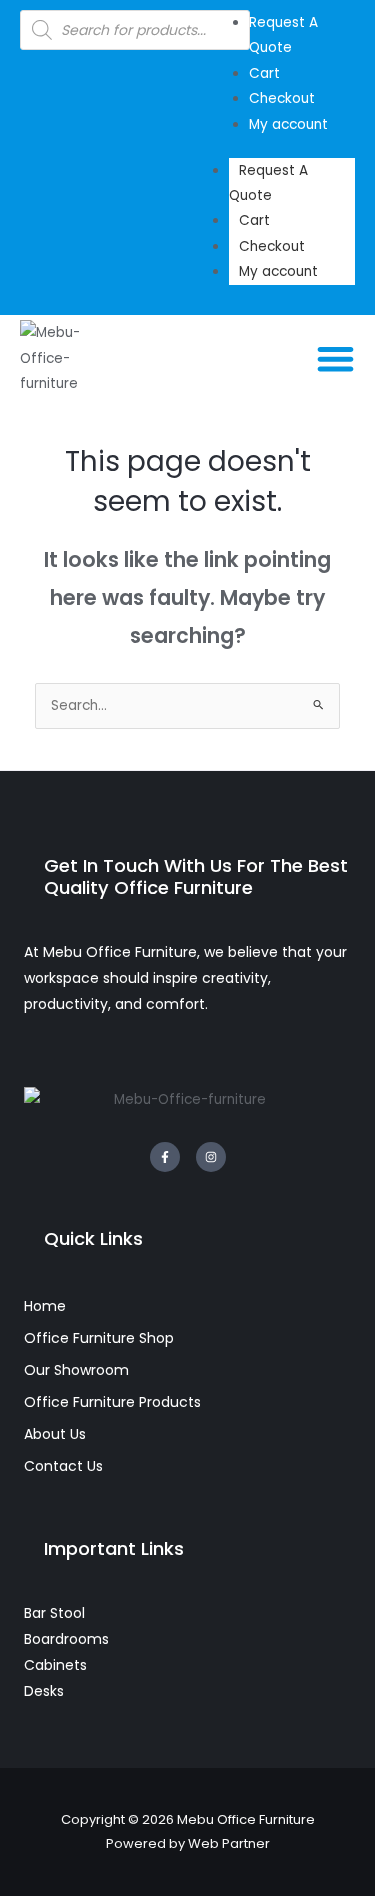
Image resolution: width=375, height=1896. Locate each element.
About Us (55, 1434)
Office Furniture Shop (99, 1338)
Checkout (272, 246)
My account (278, 271)
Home (45, 1306)
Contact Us (63, 1466)
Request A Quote (268, 183)
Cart (254, 220)
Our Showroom (76, 1370)
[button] (336, 358)
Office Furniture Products (112, 1402)
